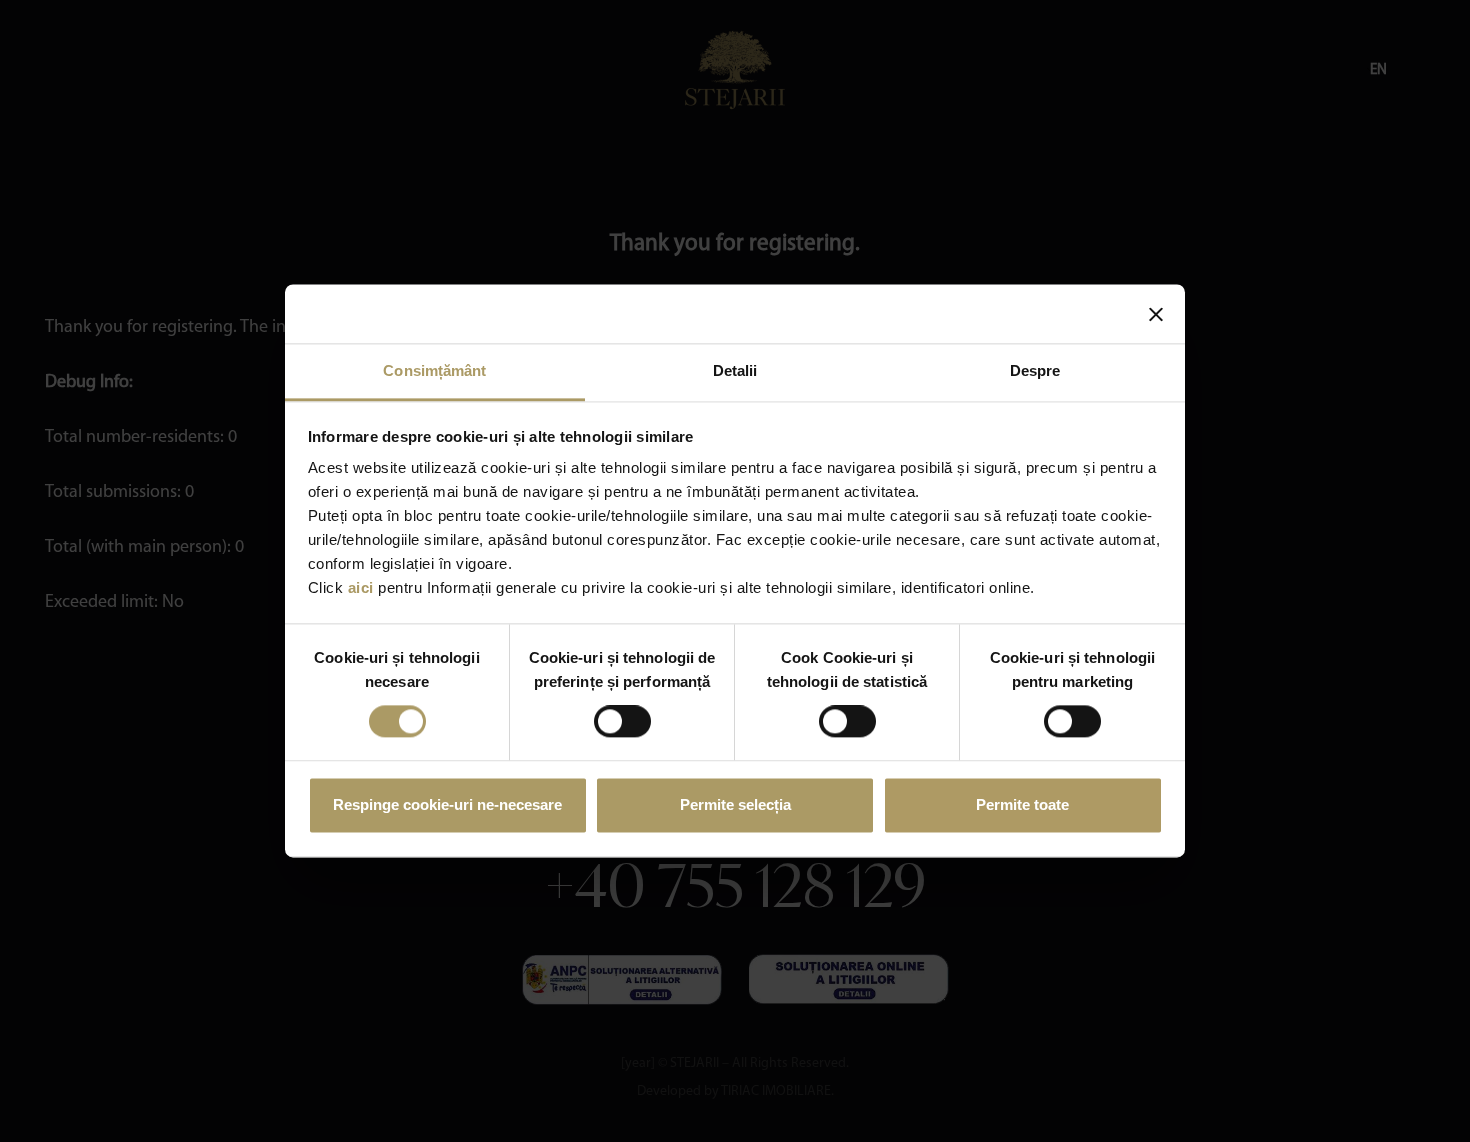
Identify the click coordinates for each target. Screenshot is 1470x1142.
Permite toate (1022, 804)
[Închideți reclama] (1156, 314)
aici (361, 587)
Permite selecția (735, 804)
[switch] (622, 722)
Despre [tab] (1035, 370)
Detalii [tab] (735, 370)
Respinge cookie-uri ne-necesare (447, 804)
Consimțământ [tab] (434, 370)
